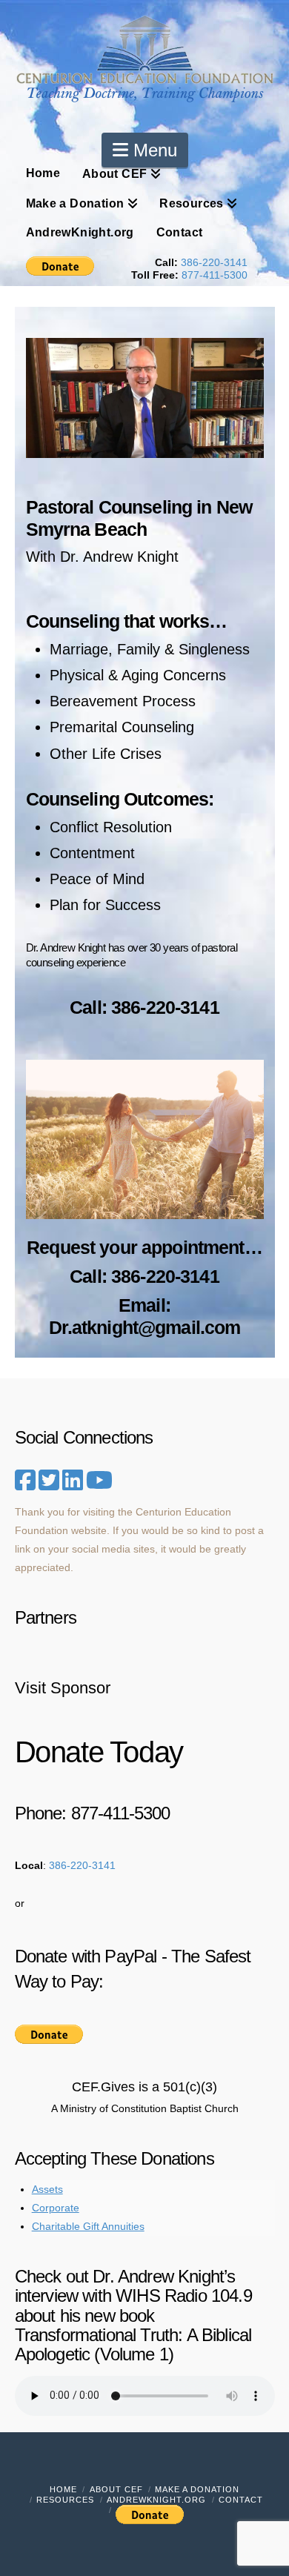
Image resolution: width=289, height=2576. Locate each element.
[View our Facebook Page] (25, 1481)
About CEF (116, 2489)
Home (63, 2489)
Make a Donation (197, 2489)
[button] (145, 150)
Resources (65, 2500)
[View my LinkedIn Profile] (73, 1485)
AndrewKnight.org (156, 2500)
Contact (241, 2500)
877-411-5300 (215, 275)
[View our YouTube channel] (99, 1481)
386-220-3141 (214, 262)
